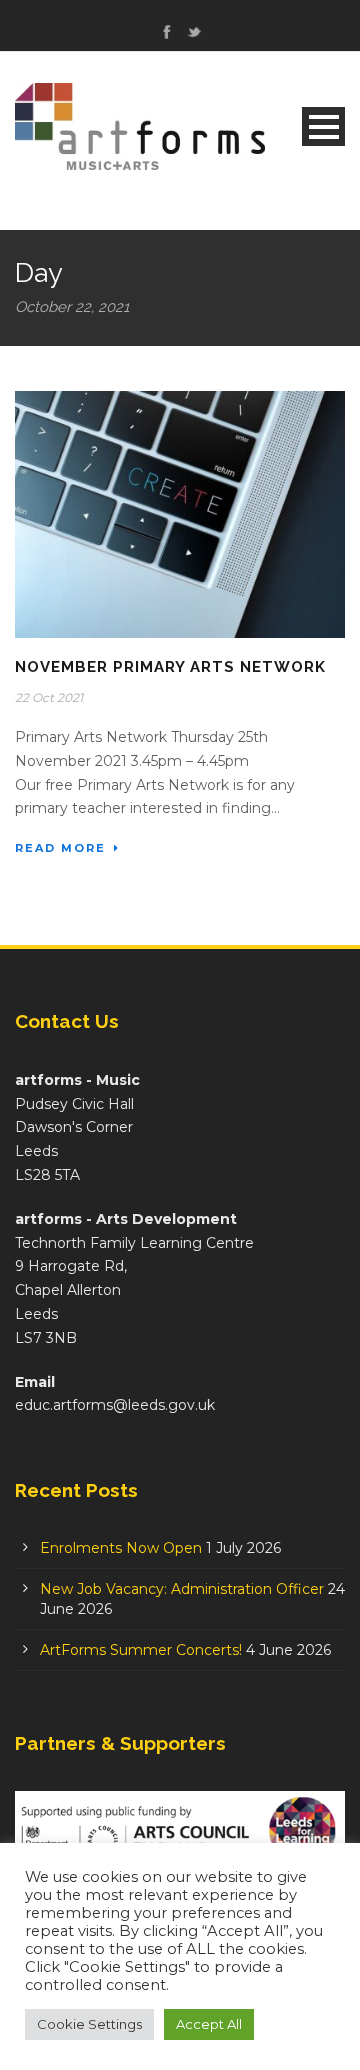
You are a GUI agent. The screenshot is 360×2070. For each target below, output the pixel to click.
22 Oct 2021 (49, 697)
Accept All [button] (209, 2024)
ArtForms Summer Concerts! (141, 1650)
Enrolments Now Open (121, 1548)
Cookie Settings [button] (89, 2024)
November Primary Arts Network (170, 667)
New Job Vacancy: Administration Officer (182, 1589)
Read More (60, 848)
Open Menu (323, 126)
